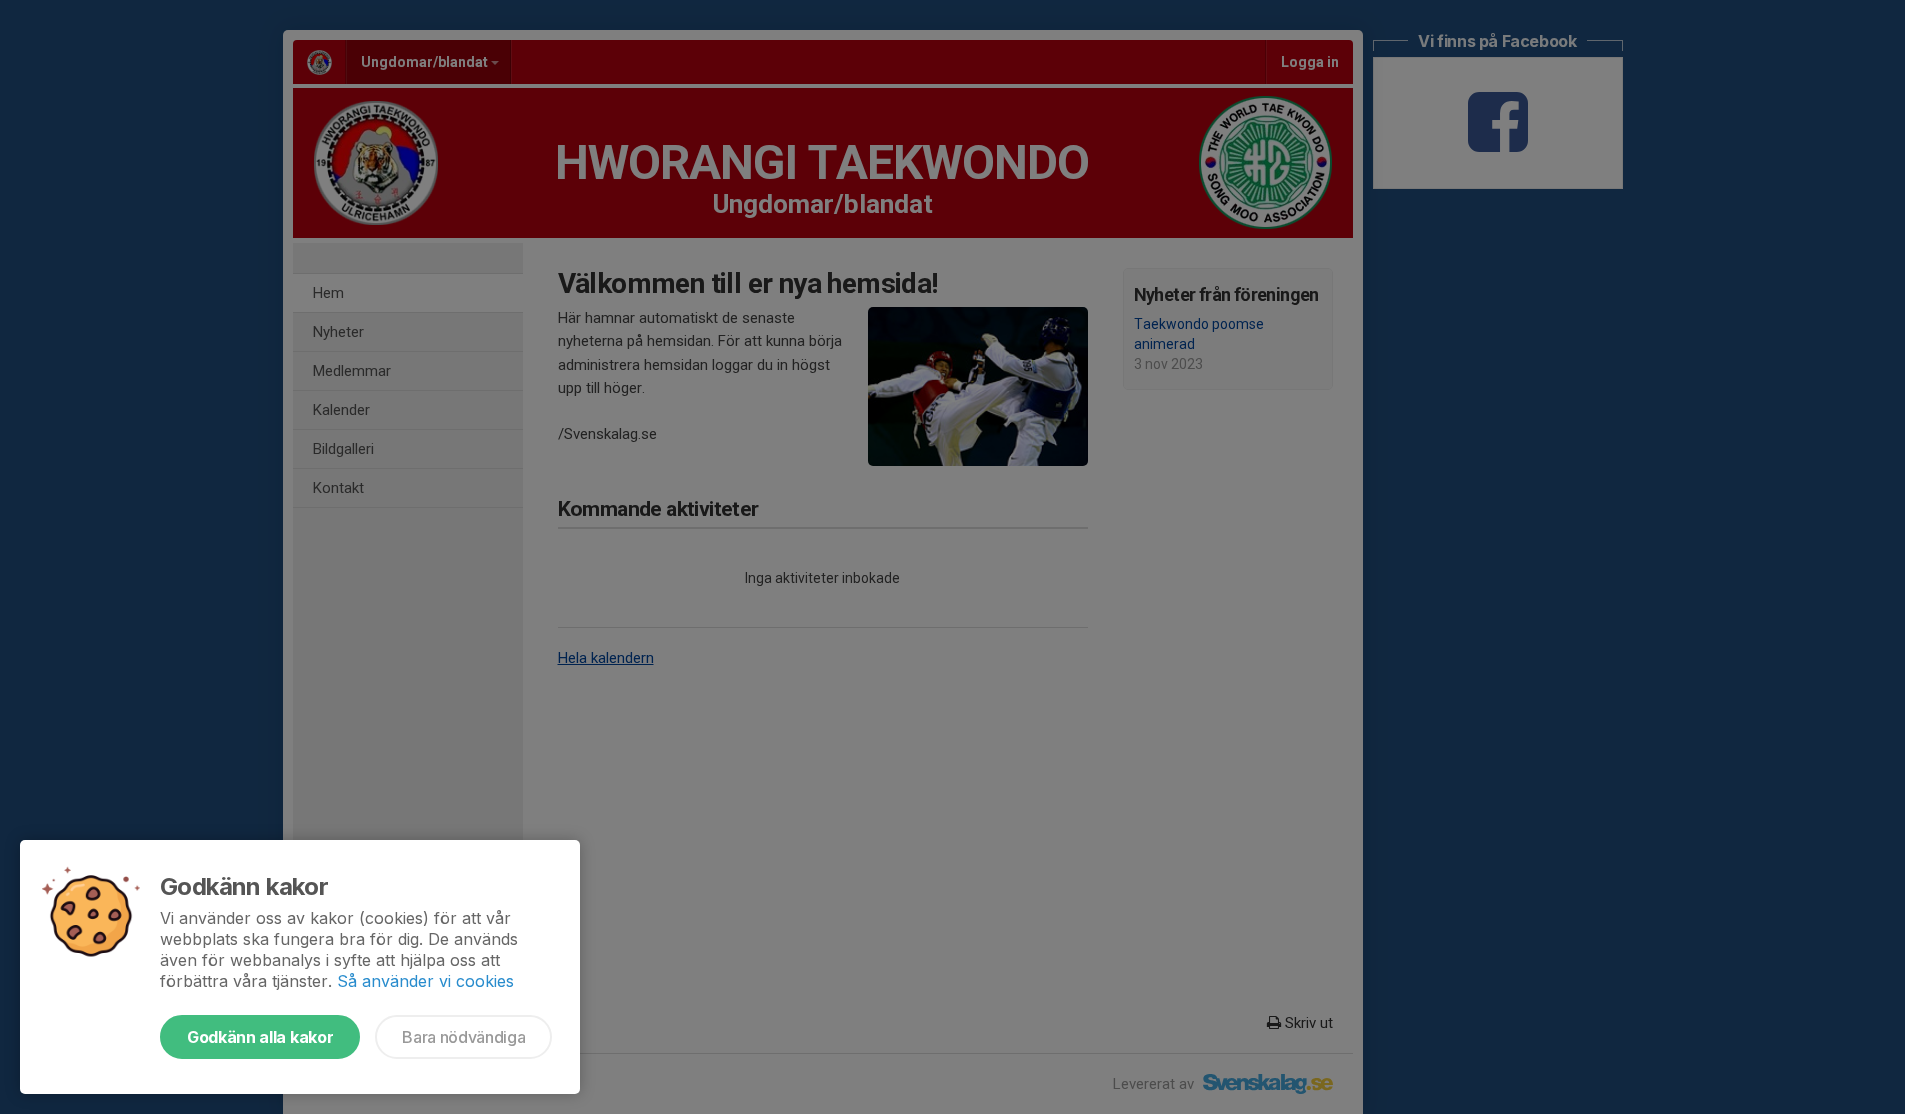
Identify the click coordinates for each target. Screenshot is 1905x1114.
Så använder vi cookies (425, 981)
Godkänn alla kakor (260, 1037)
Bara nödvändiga (463, 1037)
